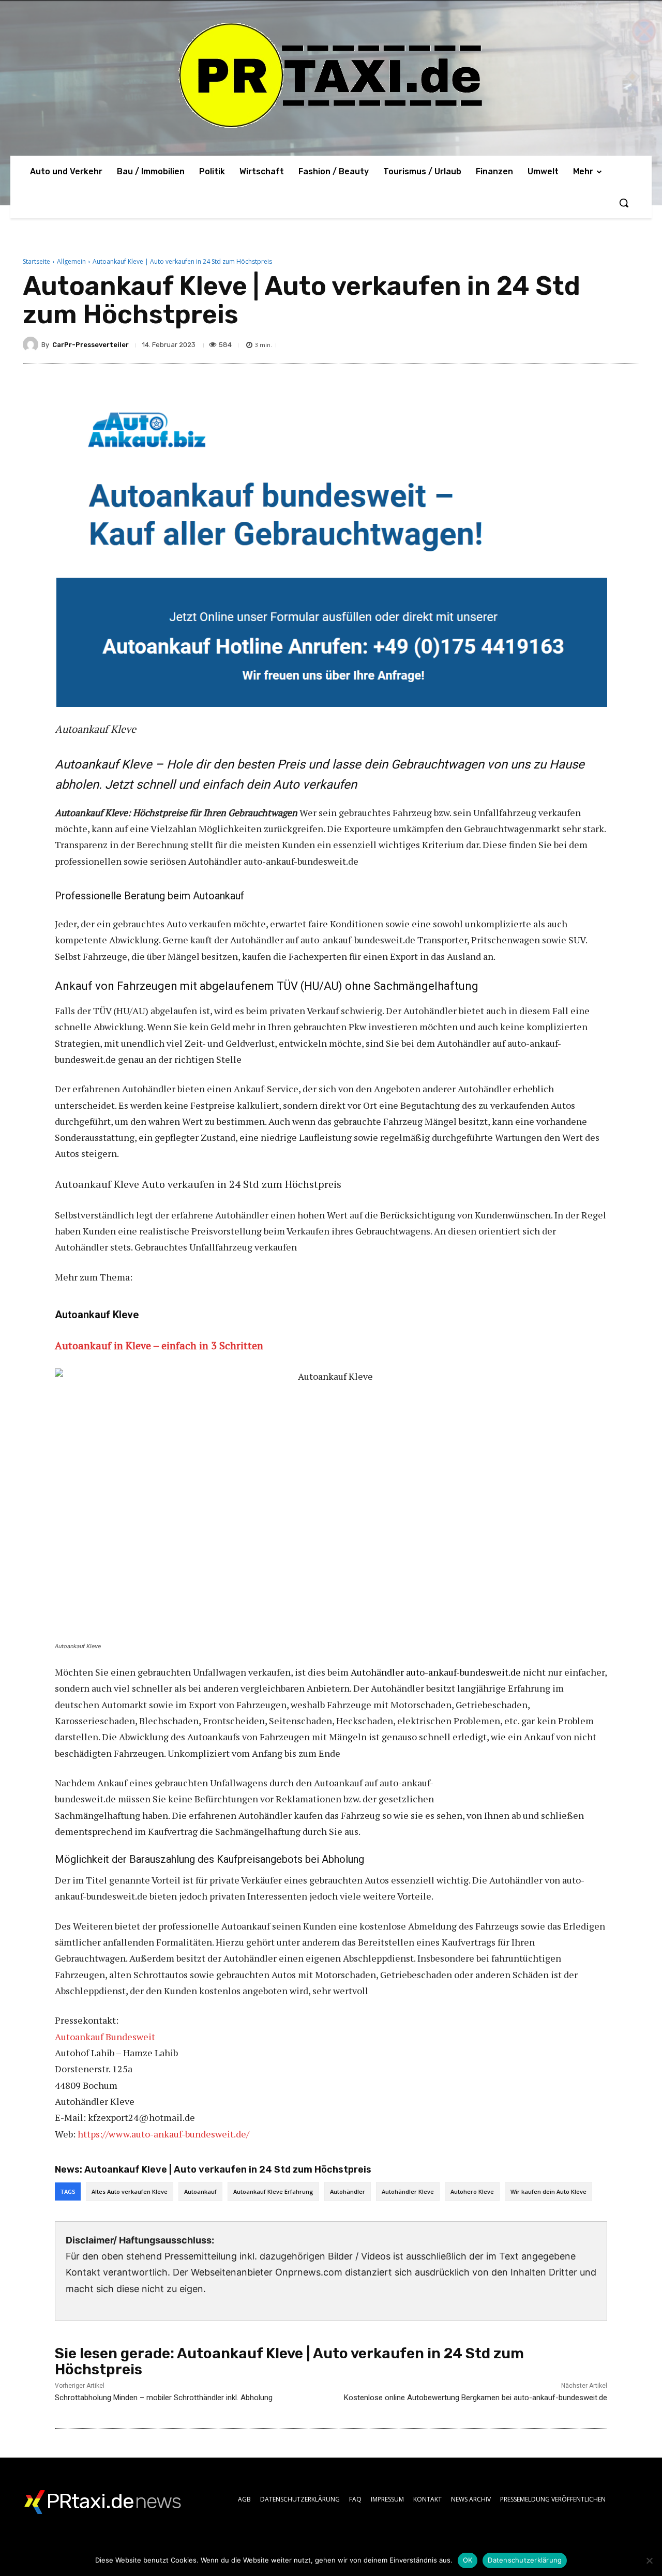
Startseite (36, 261)
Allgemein (71, 261)
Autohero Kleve (472, 2191)
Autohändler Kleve (408, 2191)
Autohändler (348, 2191)
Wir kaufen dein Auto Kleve (548, 2191)
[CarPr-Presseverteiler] (32, 344)
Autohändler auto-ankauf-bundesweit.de (436, 1672)
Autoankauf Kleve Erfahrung (273, 2191)
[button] (624, 203)
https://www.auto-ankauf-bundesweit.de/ (163, 2134)
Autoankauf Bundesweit (105, 2037)
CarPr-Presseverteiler (91, 345)
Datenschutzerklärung (525, 2560)
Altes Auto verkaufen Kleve (130, 2191)
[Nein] (649, 2560)
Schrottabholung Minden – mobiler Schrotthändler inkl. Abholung (164, 2398)
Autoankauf (200, 2191)
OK (468, 2560)
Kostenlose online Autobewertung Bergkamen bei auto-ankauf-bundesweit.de (476, 2398)
